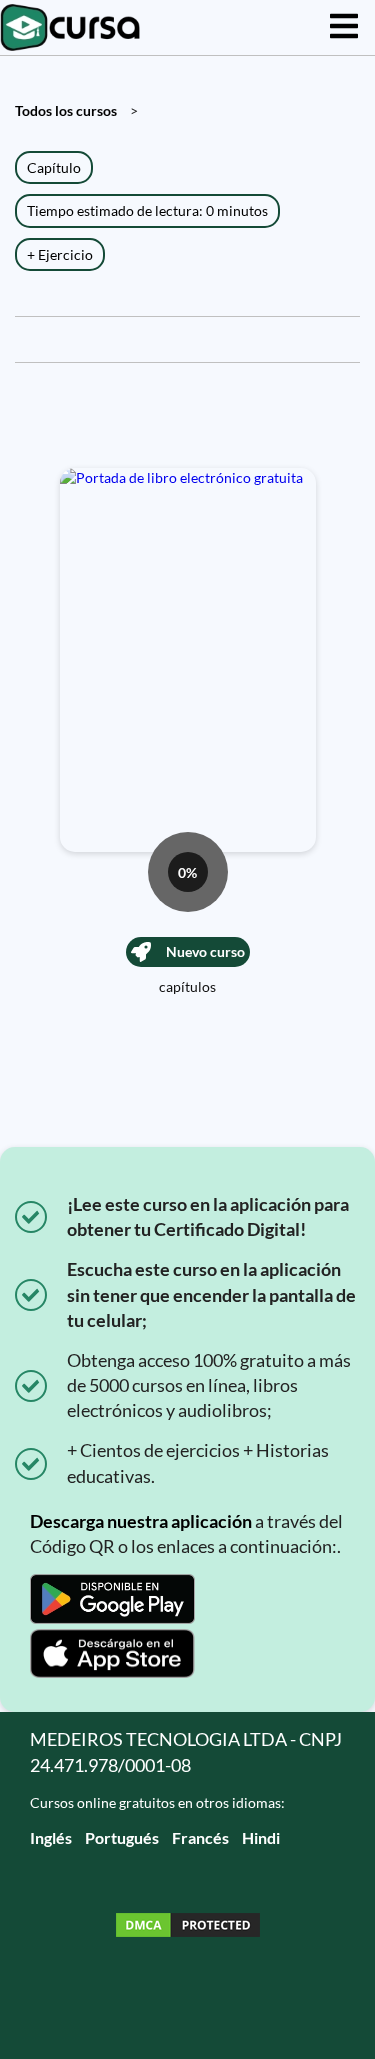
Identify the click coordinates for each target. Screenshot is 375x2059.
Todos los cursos (66, 110)
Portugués (122, 1837)
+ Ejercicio (60, 254)
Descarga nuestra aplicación (141, 1521)
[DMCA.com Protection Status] (188, 1927)
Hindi (261, 1837)
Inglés (51, 1837)
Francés (200, 1837)
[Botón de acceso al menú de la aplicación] (344, 27)
